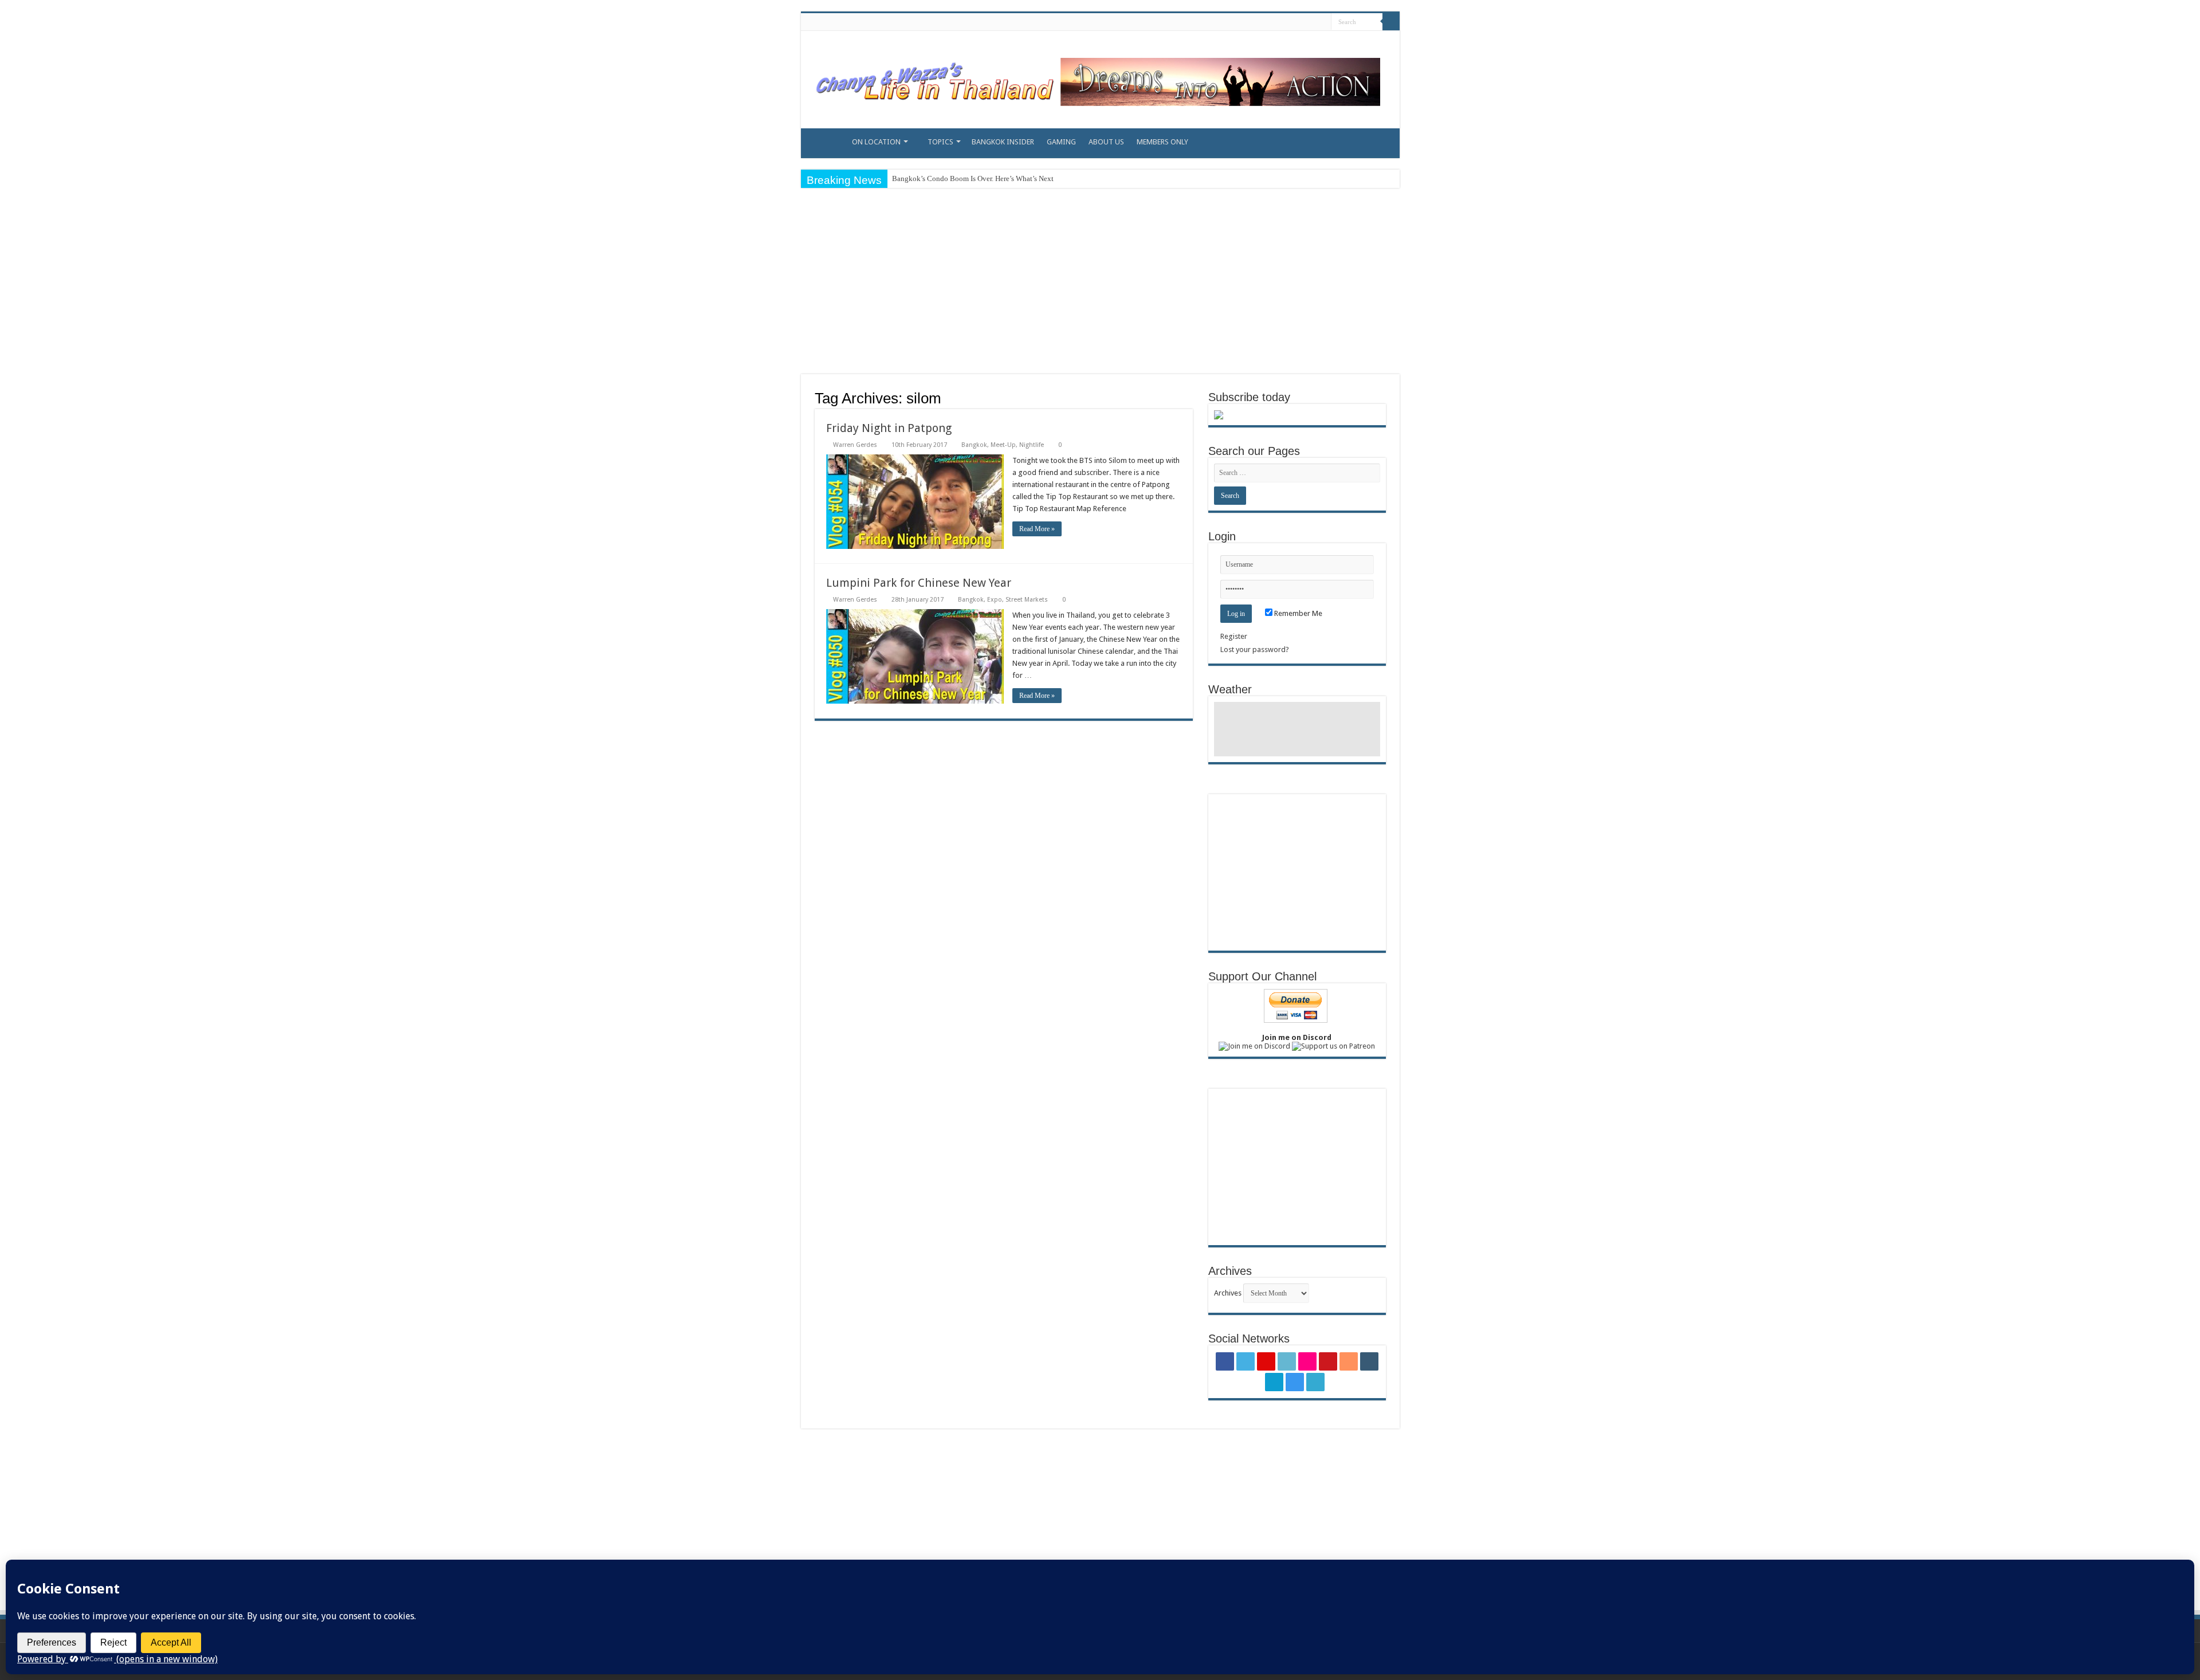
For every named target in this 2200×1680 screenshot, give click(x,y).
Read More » (1037, 529)
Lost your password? (1255, 649)
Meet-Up (1003, 445)
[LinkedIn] (1242, 22)
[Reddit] (1275, 22)
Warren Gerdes (855, 445)
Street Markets (1027, 600)
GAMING (1061, 142)
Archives (1228, 1293)
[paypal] (1319, 22)
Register (1234, 636)
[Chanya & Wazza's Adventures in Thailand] (1096, 77)
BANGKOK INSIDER (1003, 142)
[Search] (1391, 22)
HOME (822, 140)
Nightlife (1032, 445)
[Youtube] (1264, 22)
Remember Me (1297, 613)
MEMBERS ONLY (1162, 142)
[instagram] (1308, 22)
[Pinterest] (1231, 22)
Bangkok (974, 445)
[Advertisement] (1100, 282)
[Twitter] (1221, 22)
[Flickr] (1253, 22)
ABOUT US (1106, 142)
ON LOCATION (876, 142)
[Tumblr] (1286, 22)
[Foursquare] (1297, 22)
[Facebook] (1210, 22)
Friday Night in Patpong (889, 428)
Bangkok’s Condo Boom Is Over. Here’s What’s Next (973, 178)
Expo (995, 600)
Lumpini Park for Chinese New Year (919, 583)
